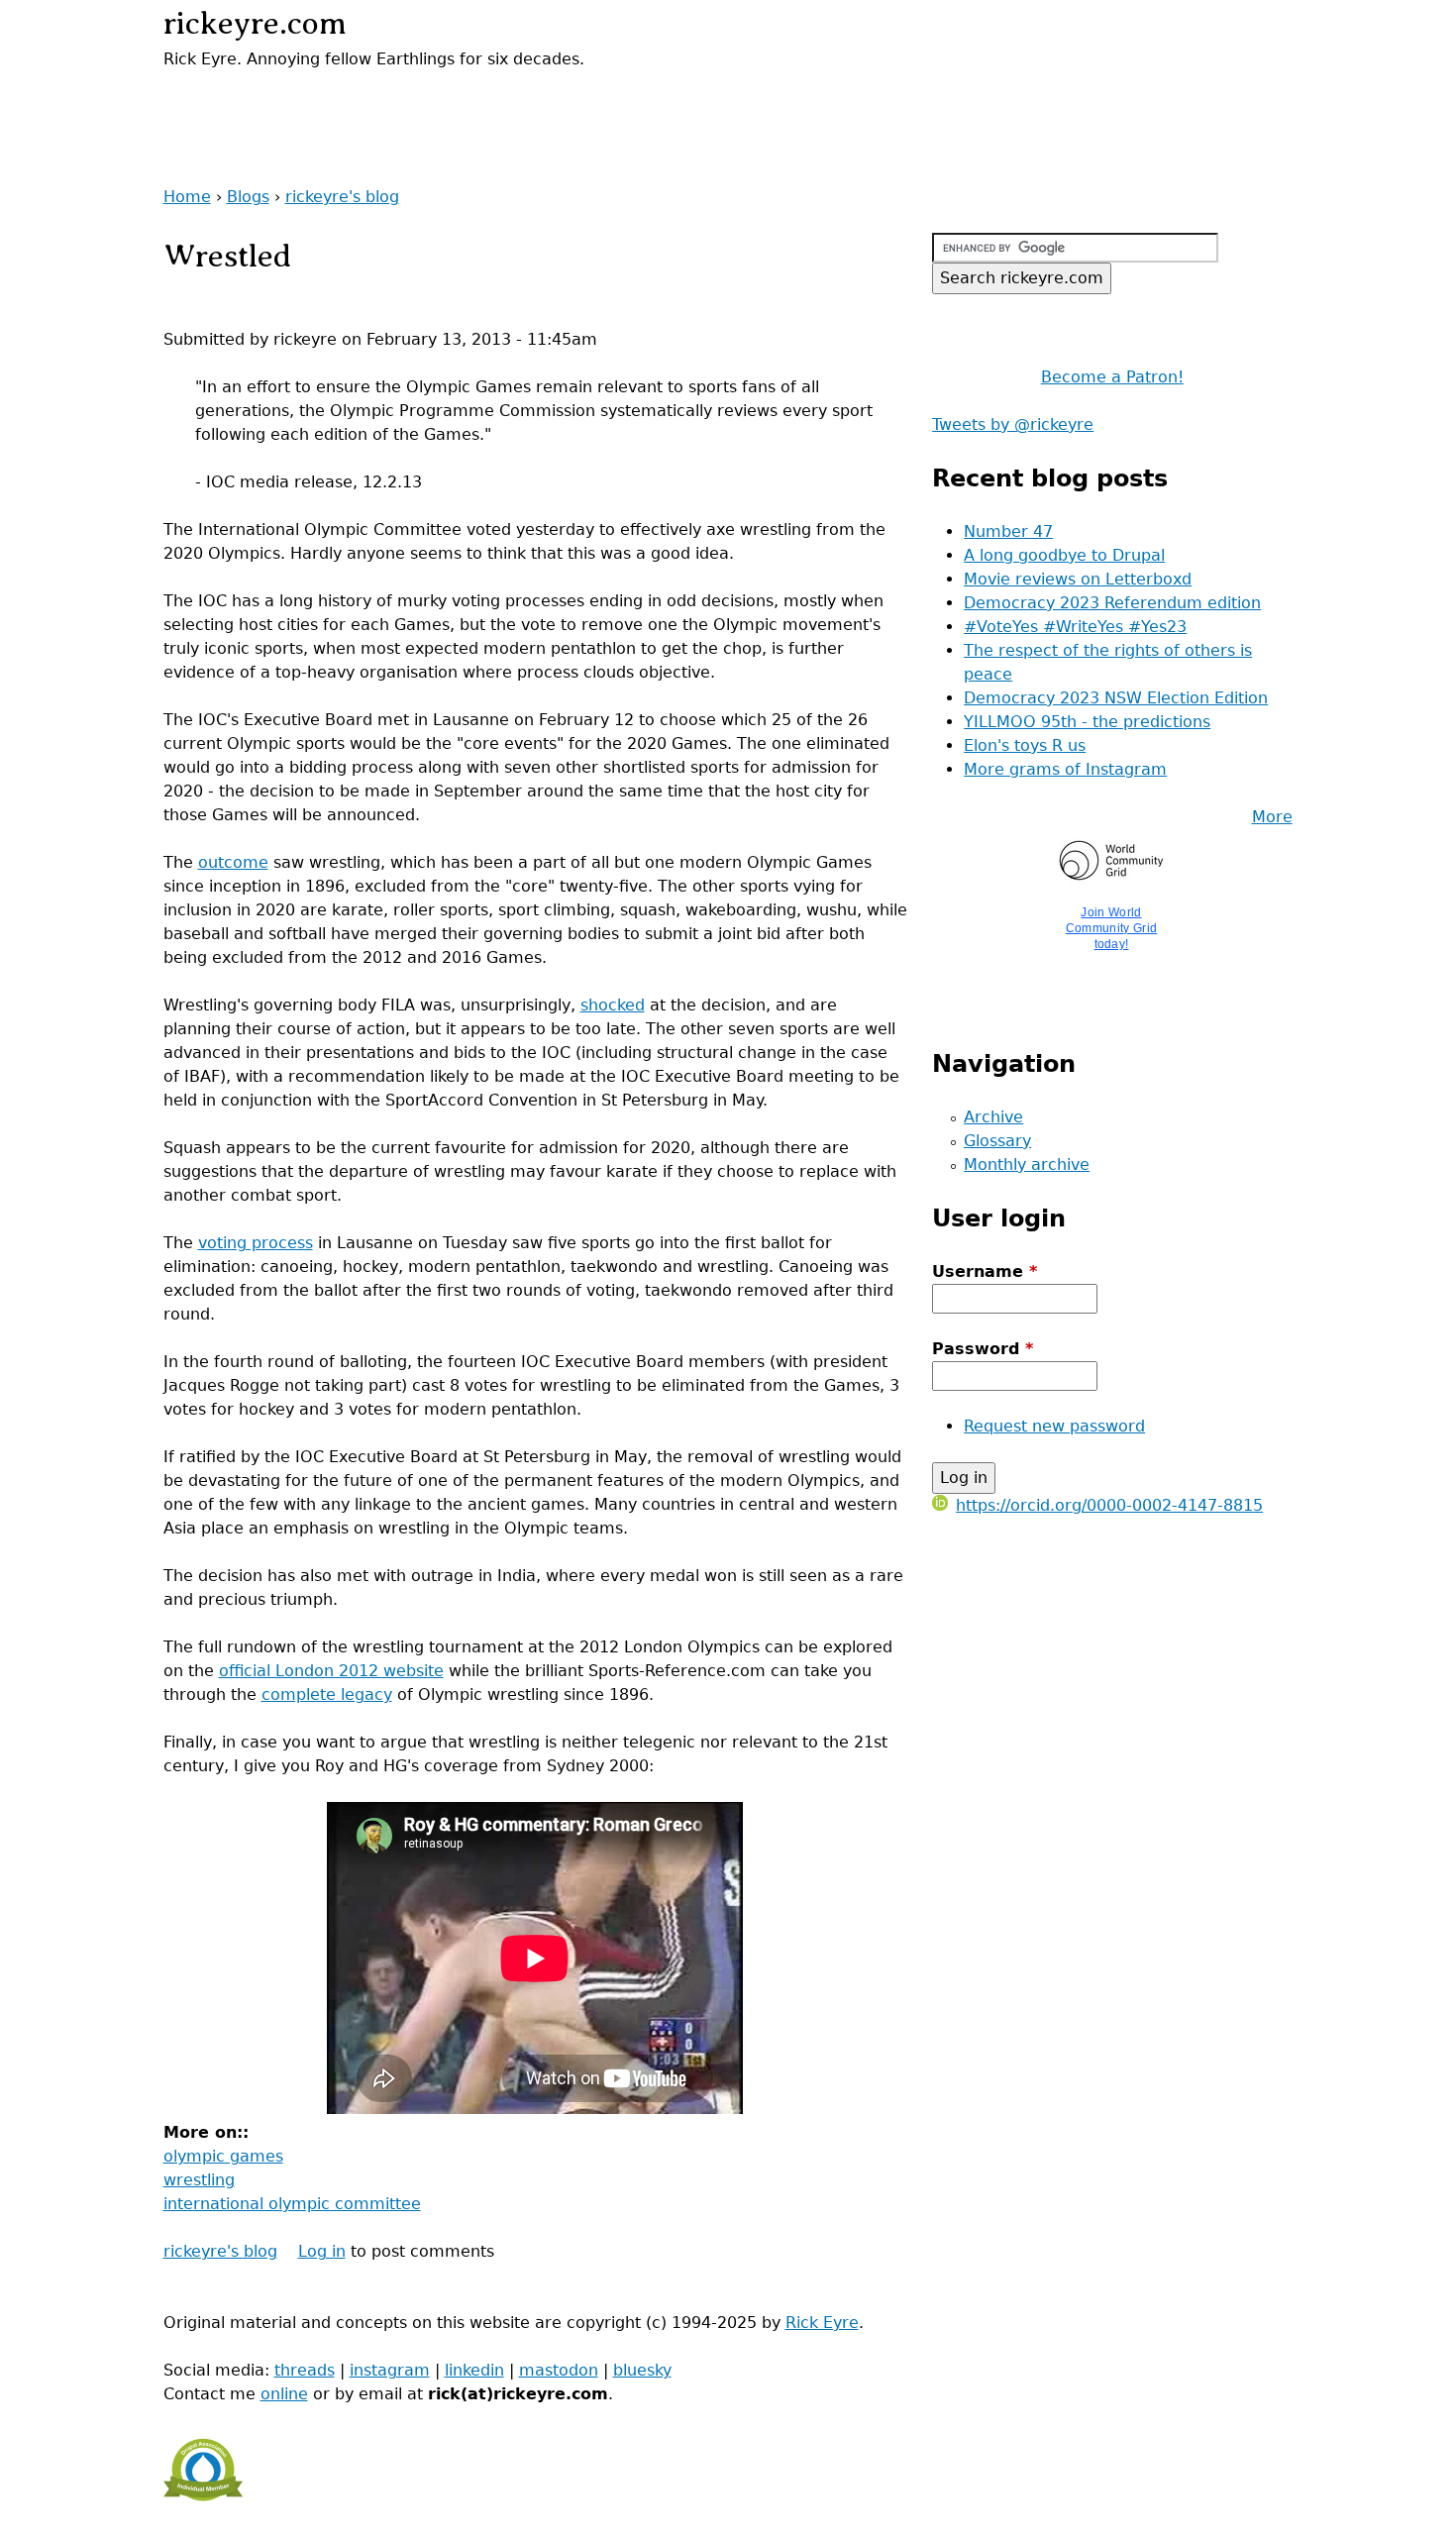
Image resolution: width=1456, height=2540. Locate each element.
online (284, 2394)
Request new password (1054, 1426)
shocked (613, 1005)
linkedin (474, 2370)
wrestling (199, 2180)
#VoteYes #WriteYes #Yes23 (1075, 627)
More (1272, 817)
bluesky (642, 2370)
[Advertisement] (395, 101)
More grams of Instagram (1065, 769)
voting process (256, 1243)
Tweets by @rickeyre (1013, 424)
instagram (390, 2370)
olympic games (223, 2156)
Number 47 (1008, 531)
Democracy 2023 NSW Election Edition (1116, 698)
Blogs (248, 197)
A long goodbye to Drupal (1064, 555)
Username (985, 1271)
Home (187, 197)
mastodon (559, 2370)
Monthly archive (1027, 1164)
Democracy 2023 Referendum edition (1112, 603)
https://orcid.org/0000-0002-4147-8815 (1109, 1505)
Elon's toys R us (1025, 745)
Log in (322, 2251)
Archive (993, 1117)
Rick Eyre (822, 2323)
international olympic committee (292, 2204)
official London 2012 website (331, 1671)
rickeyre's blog (342, 197)
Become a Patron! (1112, 377)
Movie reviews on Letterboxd (1078, 579)
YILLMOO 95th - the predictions (1087, 722)
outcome (233, 862)
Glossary (997, 1141)
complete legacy (327, 1694)
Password (983, 1349)
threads (305, 2370)
